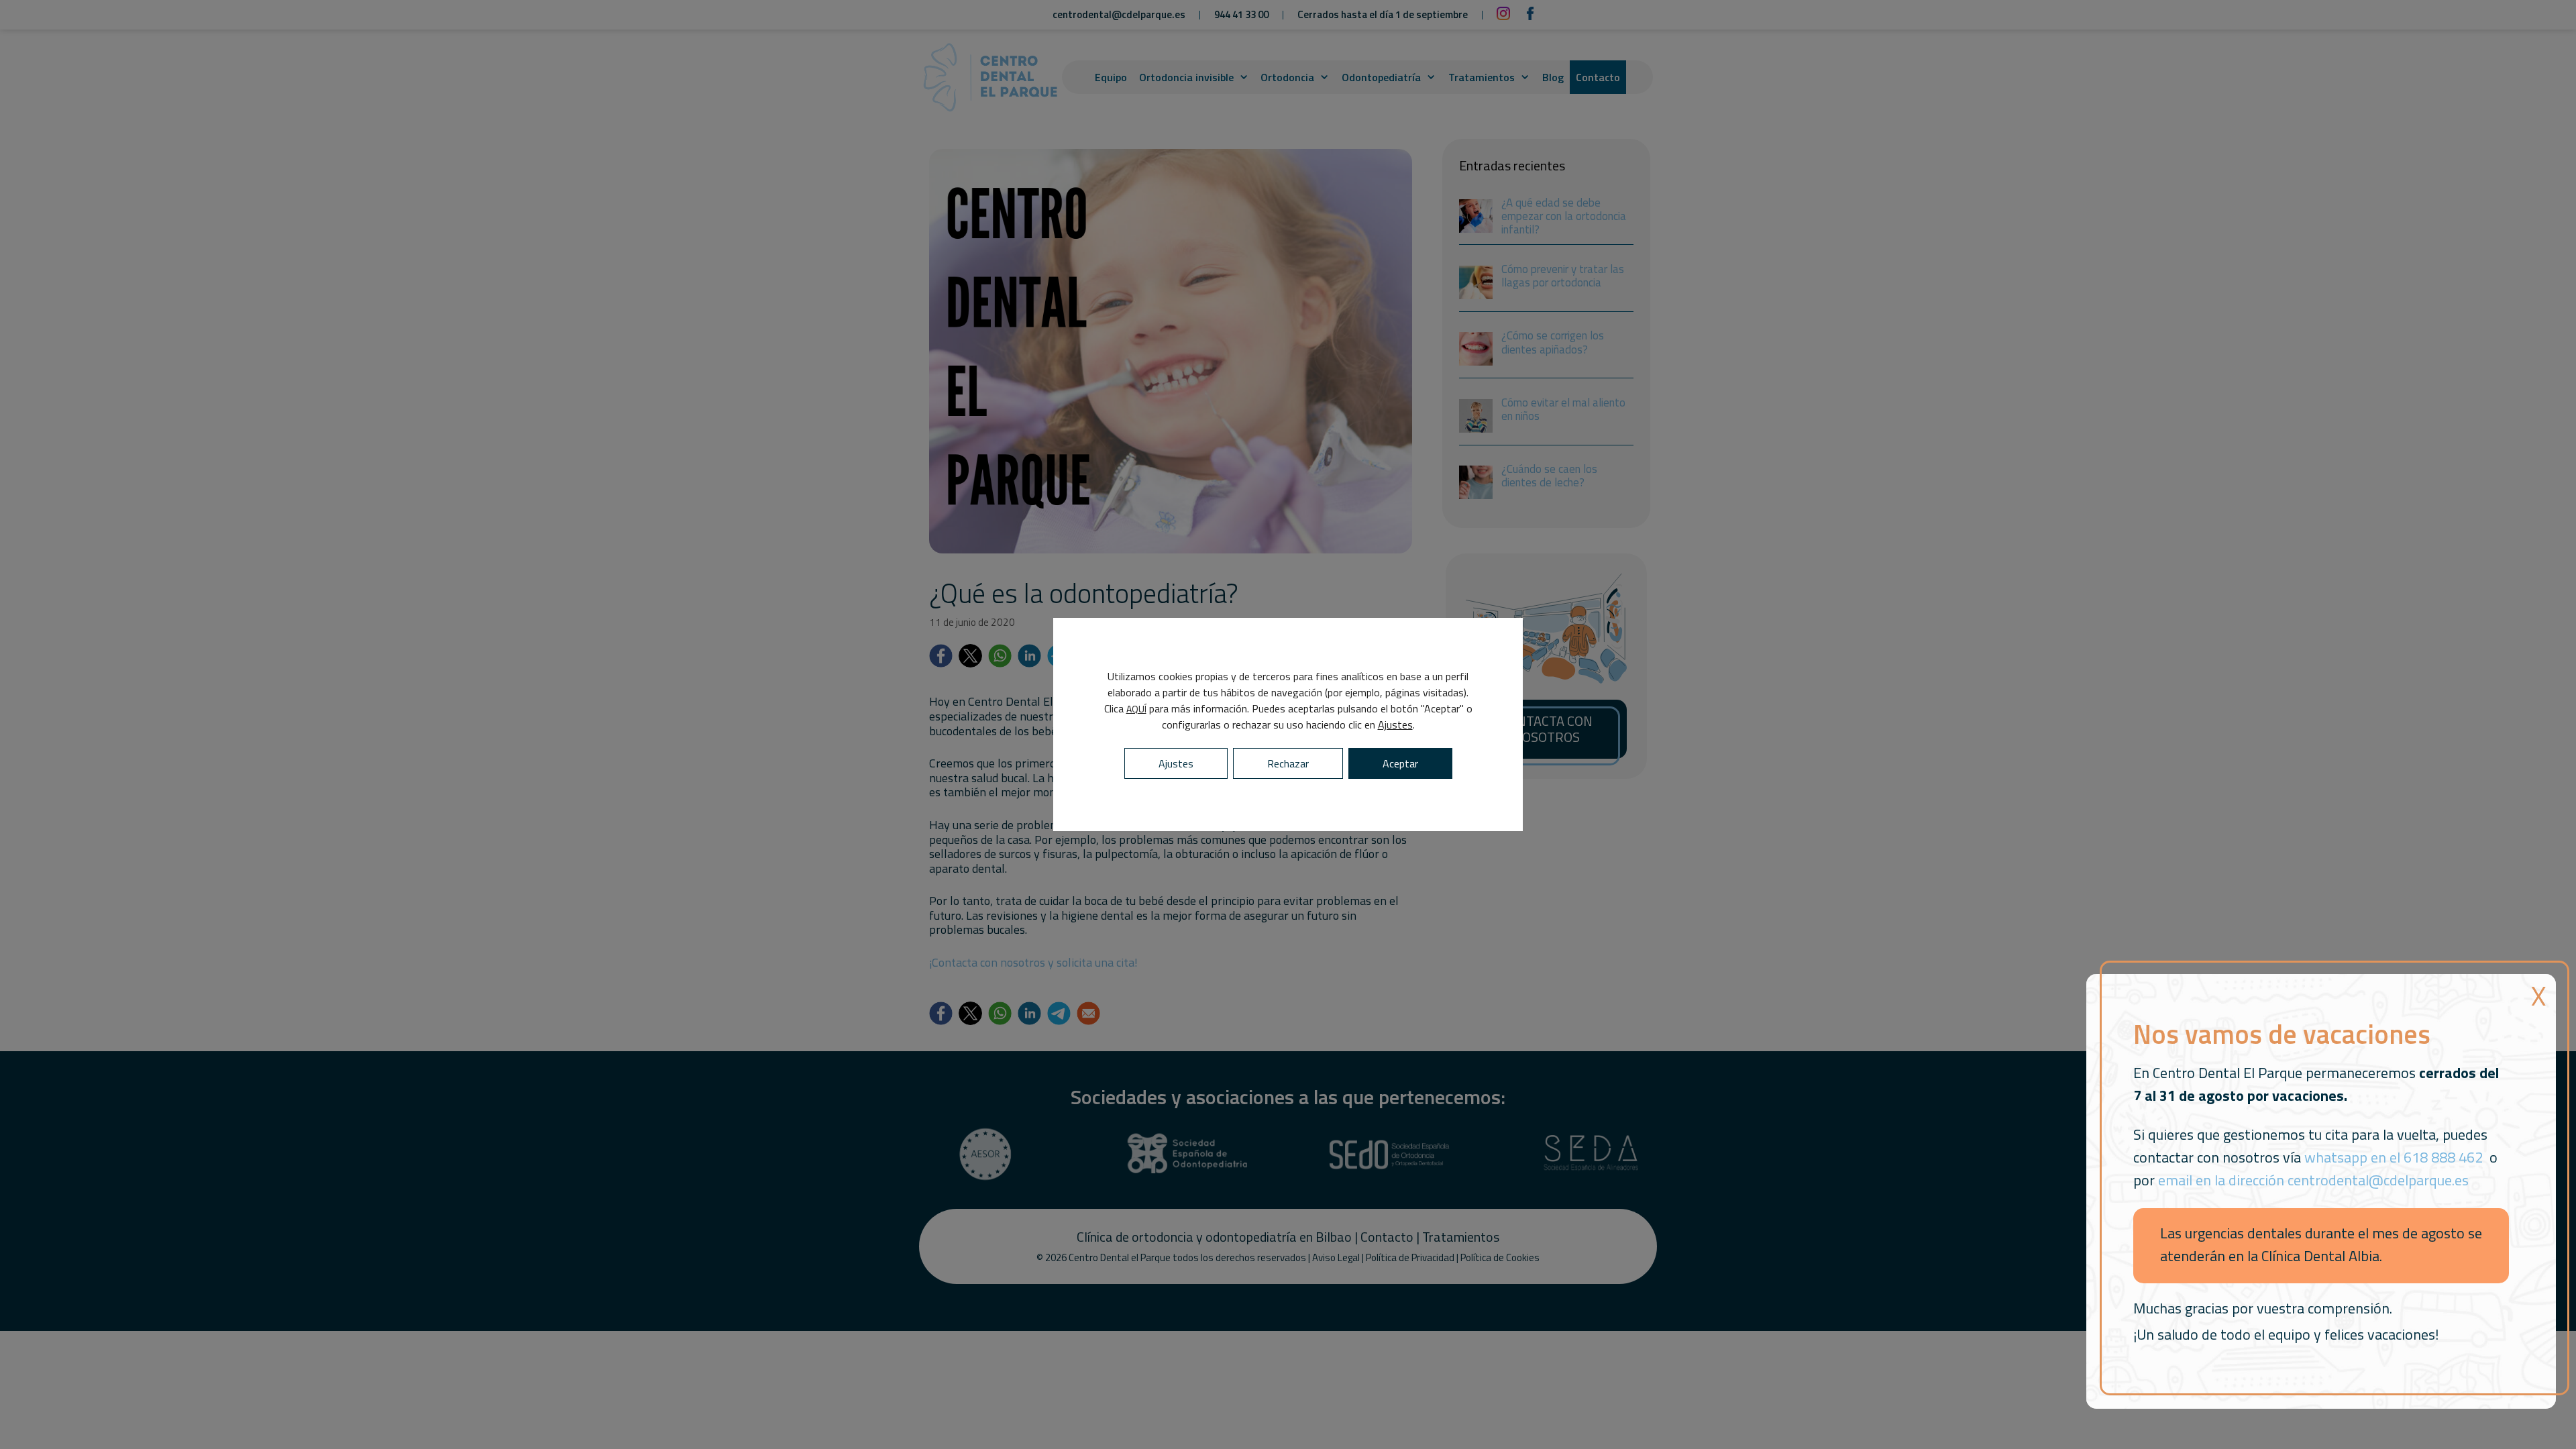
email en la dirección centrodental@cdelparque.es (2313, 1180)
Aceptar (1400, 763)
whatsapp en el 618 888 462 (2394, 1157)
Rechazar (1288, 763)
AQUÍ (1136, 709)
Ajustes (1395, 724)
